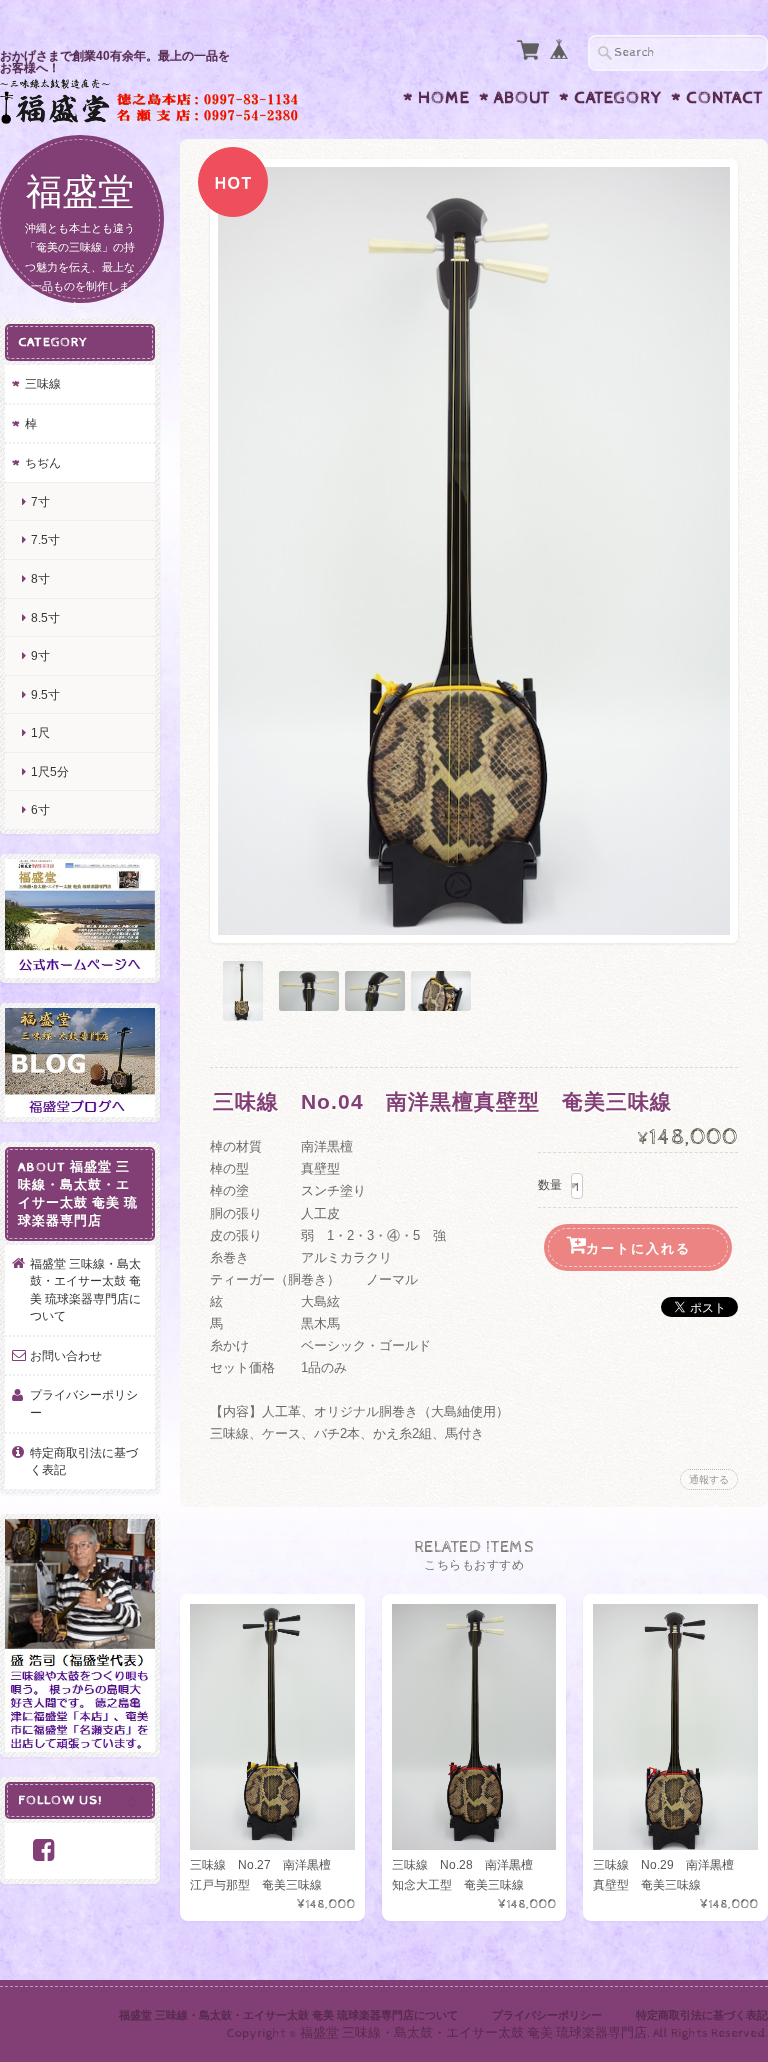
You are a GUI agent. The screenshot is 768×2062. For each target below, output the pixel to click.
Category (618, 98)
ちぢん (43, 462)
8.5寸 (45, 617)
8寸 (40, 578)
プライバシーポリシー (84, 1403)
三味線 (43, 383)
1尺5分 (50, 771)
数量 (550, 1185)
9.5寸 (45, 694)
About (522, 98)
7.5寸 (45, 539)
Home (444, 98)
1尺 (40, 732)
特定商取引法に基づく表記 (84, 1461)
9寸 (40, 655)
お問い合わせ (66, 1355)
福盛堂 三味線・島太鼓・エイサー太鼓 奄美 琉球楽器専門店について (85, 1290)
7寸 (40, 501)
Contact (724, 98)
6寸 (40, 809)
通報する (709, 1479)
